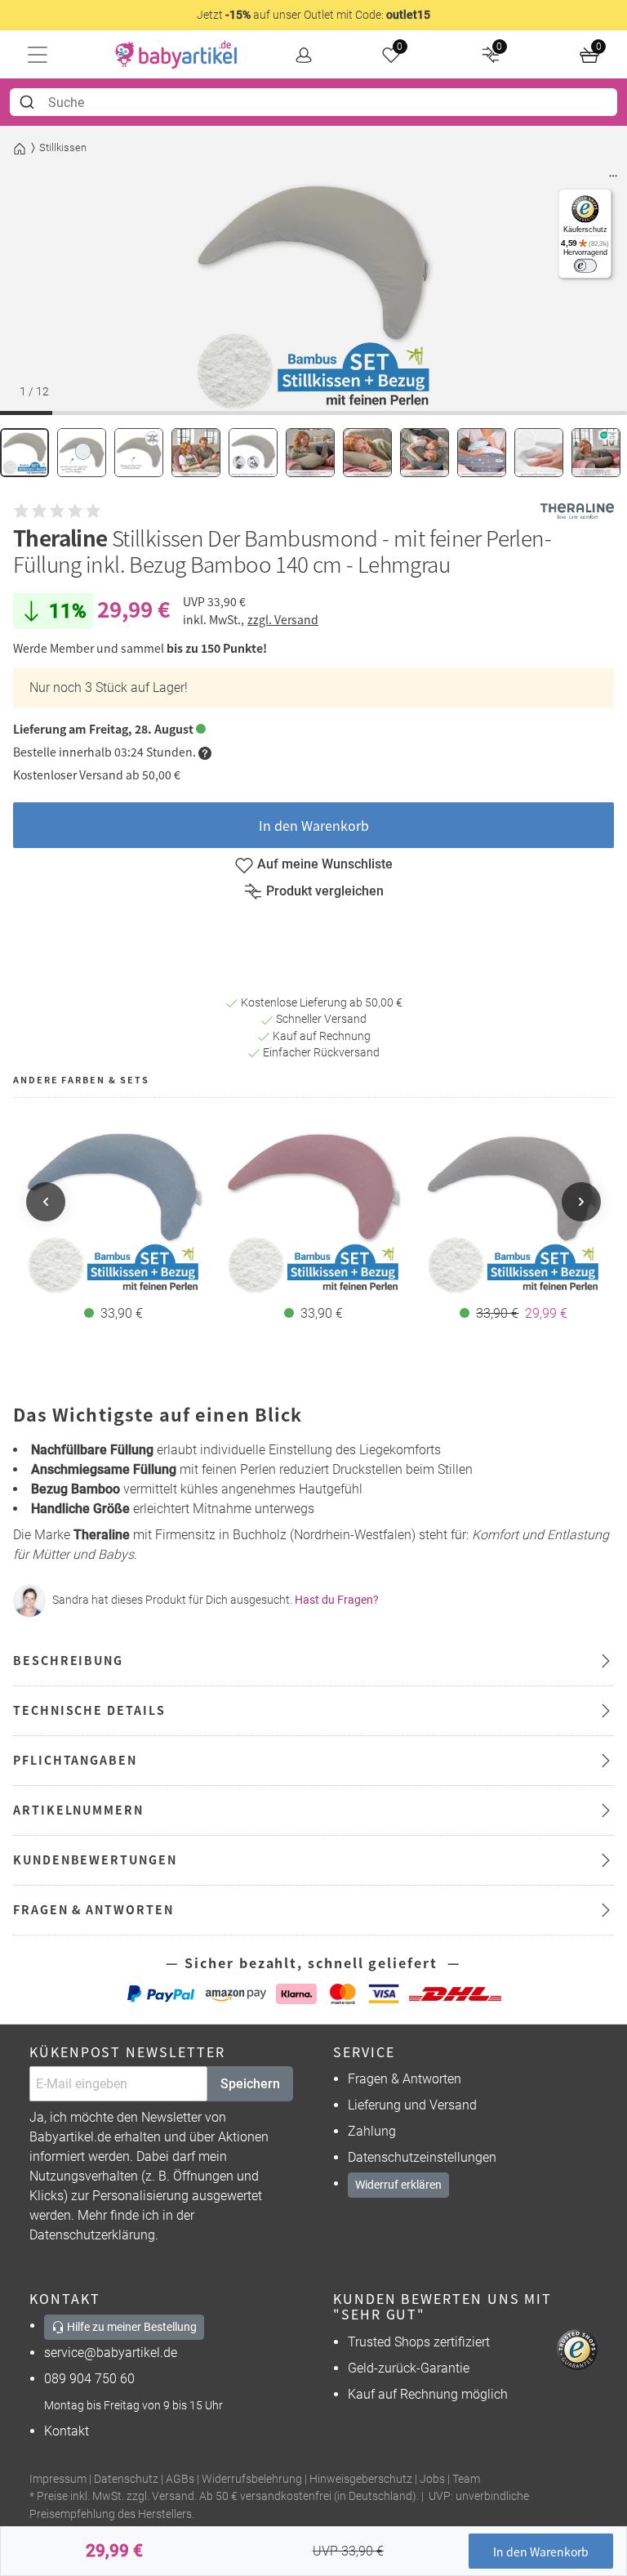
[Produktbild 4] (196, 453)
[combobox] (313, 102)
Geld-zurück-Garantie (409, 2368)
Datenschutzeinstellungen (422, 2157)
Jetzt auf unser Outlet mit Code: (313, 15)
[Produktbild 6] (310, 453)
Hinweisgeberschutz (361, 2479)
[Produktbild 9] (482, 453)
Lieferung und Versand (412, 2105)
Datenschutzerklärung (92, 2235)
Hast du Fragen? (337, 1600)
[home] (176, 55)
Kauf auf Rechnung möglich (428, 2394)
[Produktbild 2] (82, 453)
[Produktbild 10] (539, 453)
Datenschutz (126, 2479)
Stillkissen (63, 147)
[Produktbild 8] (425, 453)
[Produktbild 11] (596, 453)
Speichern (250, 2084)
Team (466, 2479)
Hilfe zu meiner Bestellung (131, 2327)
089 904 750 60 (89, 2379)
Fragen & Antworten (405, 2079)
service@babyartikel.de (111, 2353)
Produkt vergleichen (325, 891)
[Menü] (613, 180)
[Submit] (29, 102)
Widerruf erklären (398, 2185)
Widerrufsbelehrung (252, 2479)
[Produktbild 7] (367, 453)
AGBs (180, 2479)
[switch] (585, 266)
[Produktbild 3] (139, 453)
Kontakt (67, 2431)
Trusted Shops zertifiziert (419, 2342)
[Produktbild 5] (253, 453)
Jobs (432, 2479)
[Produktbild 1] (24, 453)
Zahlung (372, 2131)
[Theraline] (577, 511)
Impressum (58, 2479)
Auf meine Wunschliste (325, 864)
